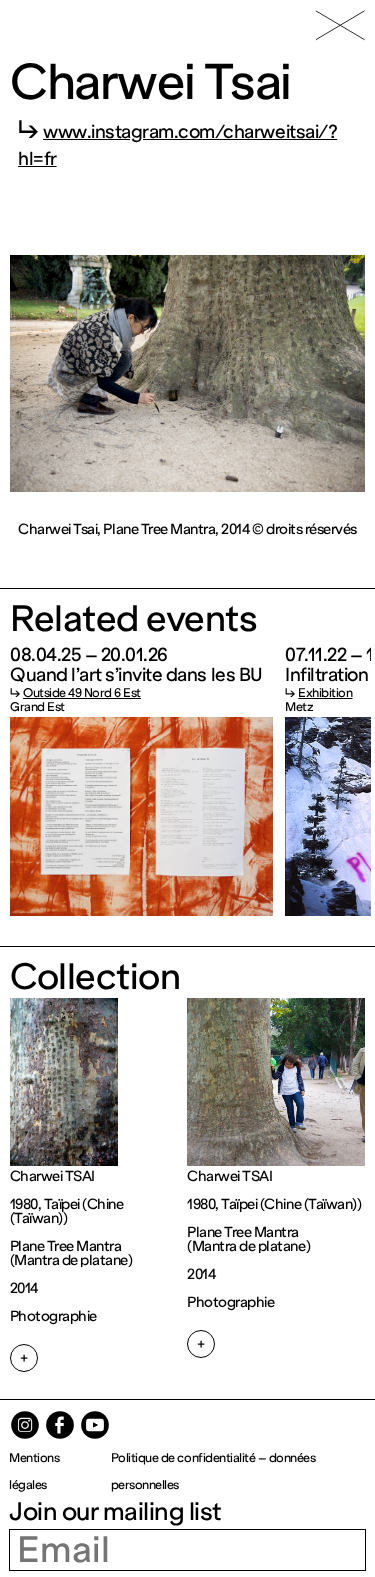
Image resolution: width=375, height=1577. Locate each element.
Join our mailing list (115, 1511)
